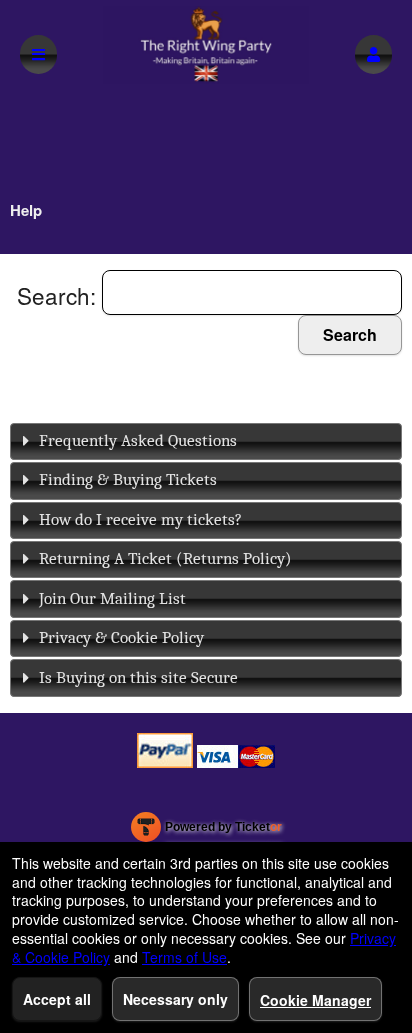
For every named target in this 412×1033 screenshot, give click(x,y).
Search (350, 334)
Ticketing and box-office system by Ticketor (206, 831)
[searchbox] (252, 292)
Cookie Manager (315, 1000)
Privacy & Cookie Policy (121, 637)
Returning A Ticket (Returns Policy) (165, 558)
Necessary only (175, 999)
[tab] (206, 441)
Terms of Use (184, 957)
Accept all (57, 999)
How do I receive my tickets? (140, 519)
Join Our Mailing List (112, 598)
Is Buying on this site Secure (138, 677)
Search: (59, 295)
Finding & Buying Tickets (128, 479)
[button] (373, 54)
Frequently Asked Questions (138, 440)
